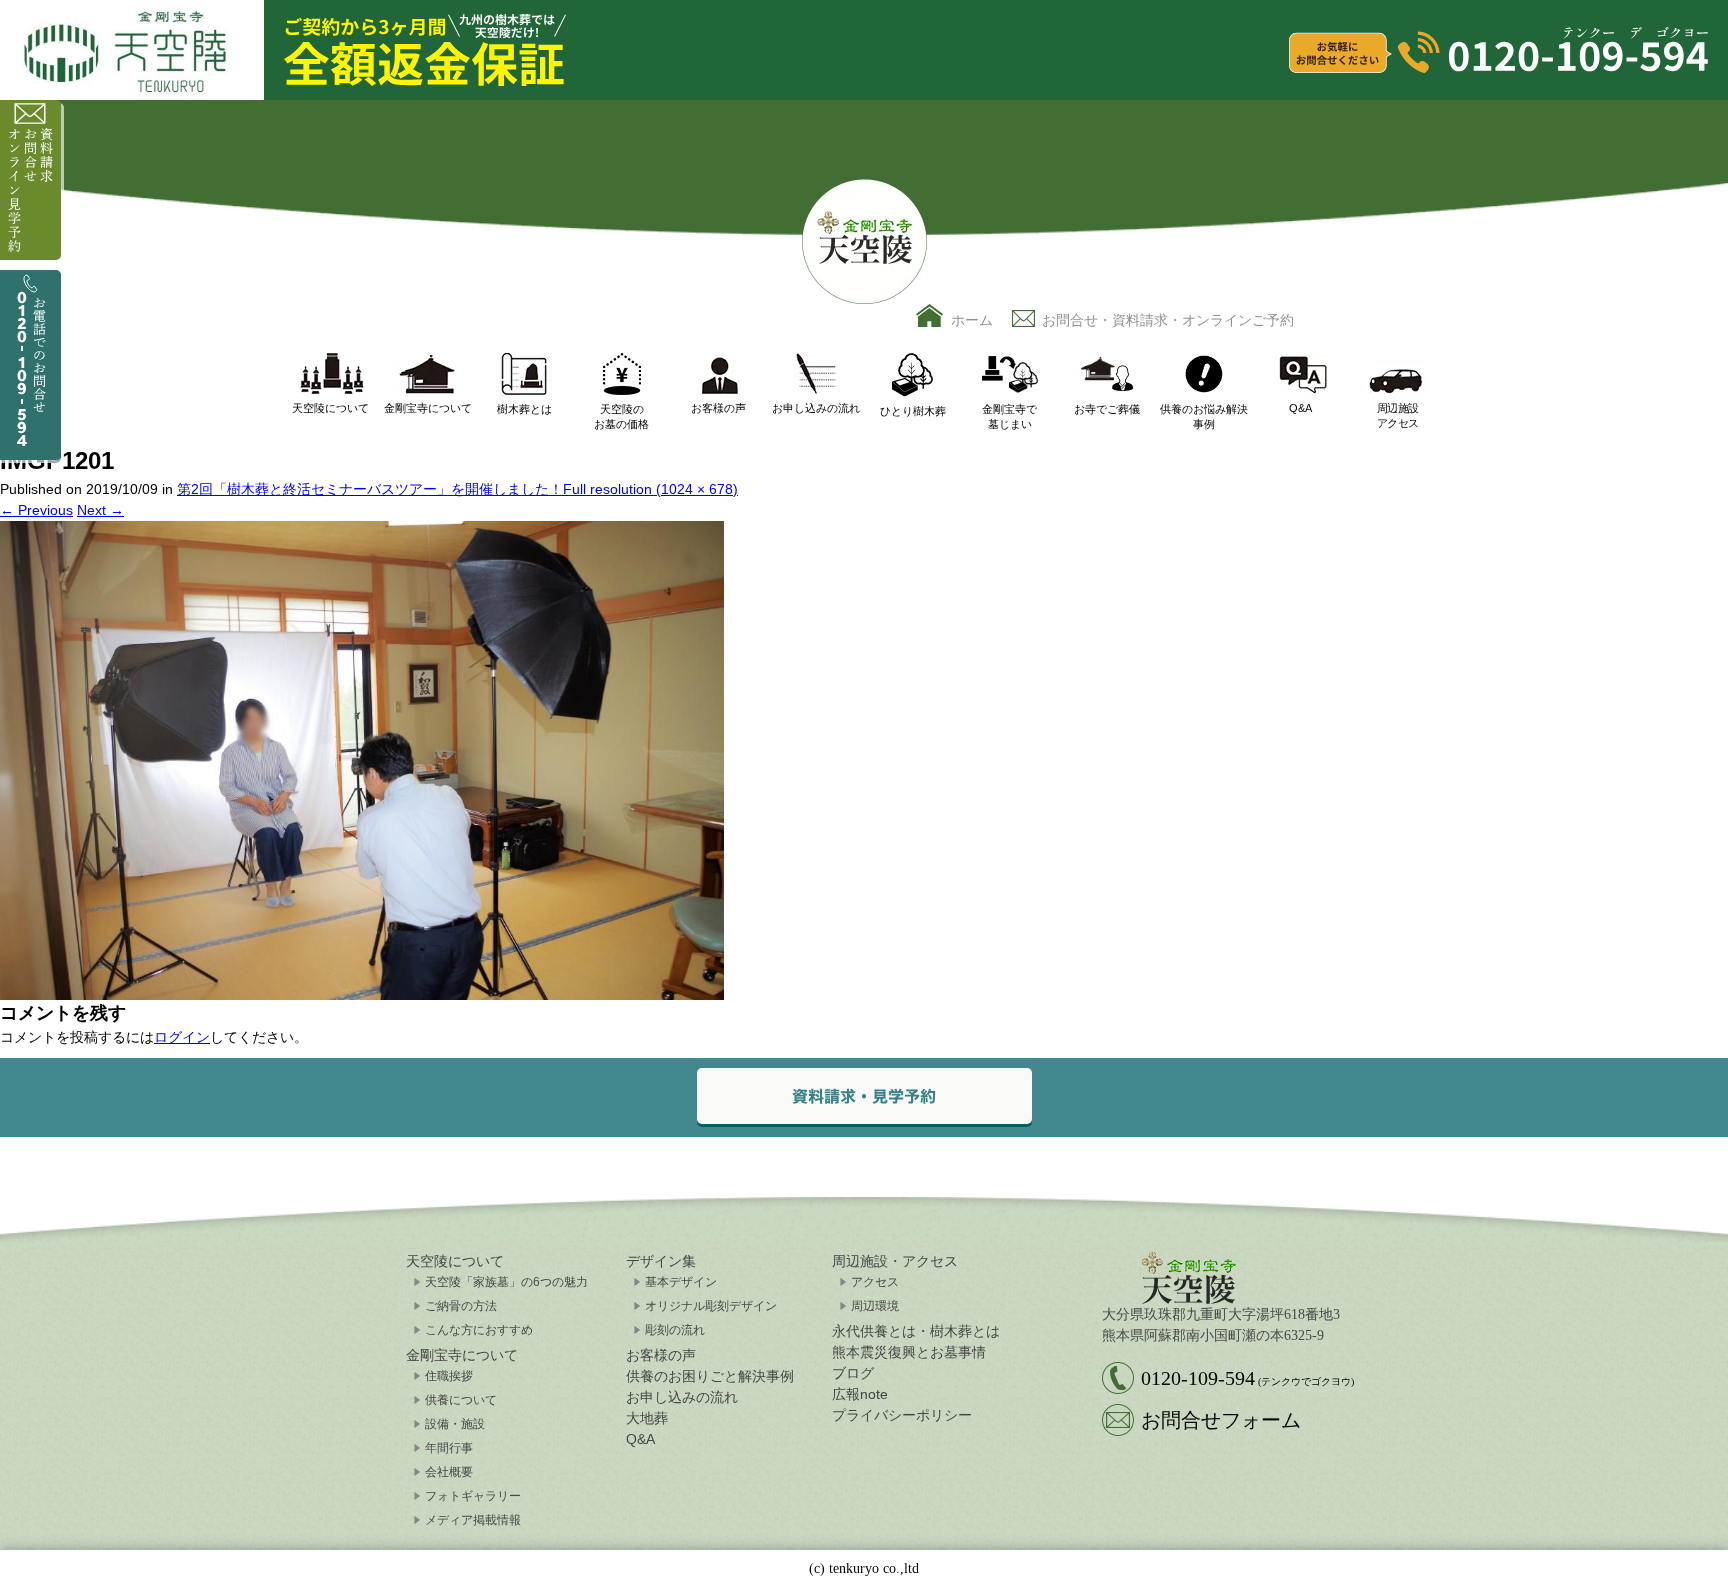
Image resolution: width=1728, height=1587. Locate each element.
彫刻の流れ (675, 1330)
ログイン (182, 1037)
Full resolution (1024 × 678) (650, 489)
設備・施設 (455, 1424)
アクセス (875, 1282)
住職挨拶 (449, 1376)
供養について (461, 1400)
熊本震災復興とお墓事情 (909, 1352)
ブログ (853, 1373)
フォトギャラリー (473, 1496)
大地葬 (647, 1418)
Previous (36, 510)
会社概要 (449, 1472)
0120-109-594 (1247, 1378)
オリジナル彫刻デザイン (711, 1306)
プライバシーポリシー (902, 1415)
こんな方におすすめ (479, 1330)
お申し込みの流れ (682, 1397)
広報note (860, 1394)
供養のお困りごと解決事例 (710, 1376)
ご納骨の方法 (461, 1306)
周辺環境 (875, 1306)
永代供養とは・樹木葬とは (916, 1331)
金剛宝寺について (462, 1355)
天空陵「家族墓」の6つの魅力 (506, 1282)
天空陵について (455, 1261)
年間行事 (449, 1448)
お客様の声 (661, 1355)
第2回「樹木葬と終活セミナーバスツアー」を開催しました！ (370, 489)
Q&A (640, 1439)
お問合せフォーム (1221, 1420)
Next (100, 510)
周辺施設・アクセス (895, 1261)
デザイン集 (661, 1261)
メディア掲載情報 (473, 1520)
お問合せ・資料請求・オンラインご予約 (1168, 320)
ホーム (972, 320)
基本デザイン (681, 1282)
